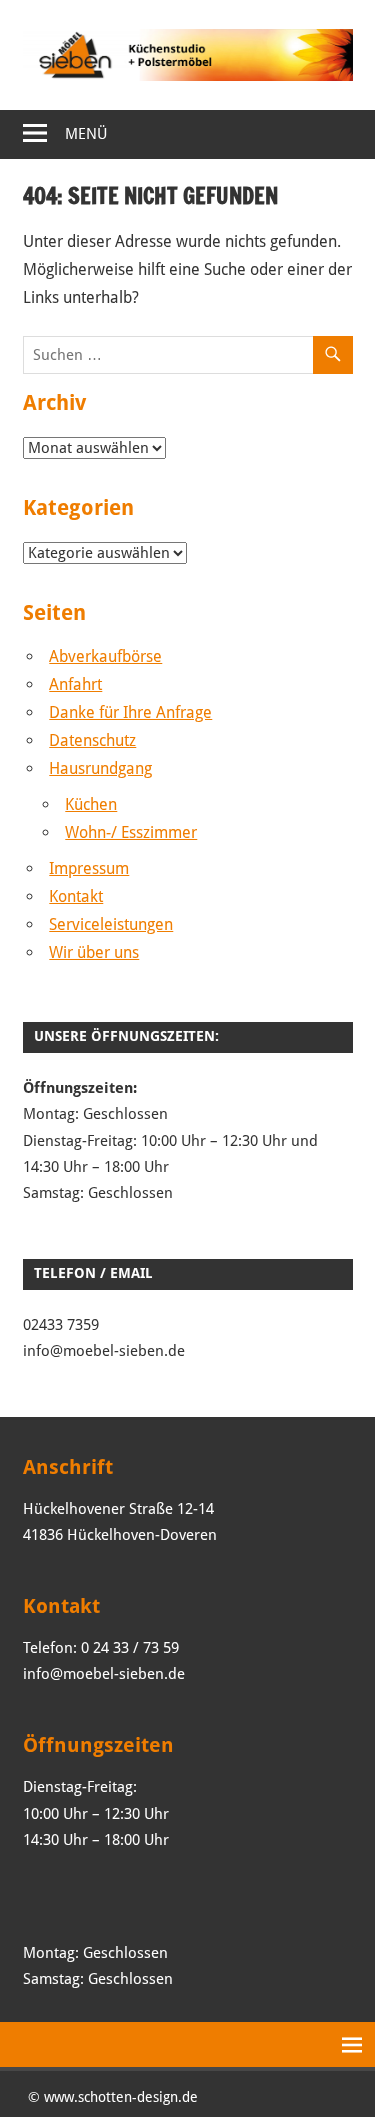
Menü (86, 134)
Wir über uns (94, 952)
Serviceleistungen (111, 924)
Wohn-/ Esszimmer (131, 832)
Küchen (91, 804)
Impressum (89, 868)
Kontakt (76, 896)
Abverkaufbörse (105, 656)
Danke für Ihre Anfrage (130, 712)
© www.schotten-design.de (113, 2097)
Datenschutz (92, 740)
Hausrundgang (100, 768)
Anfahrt (75, 684)
